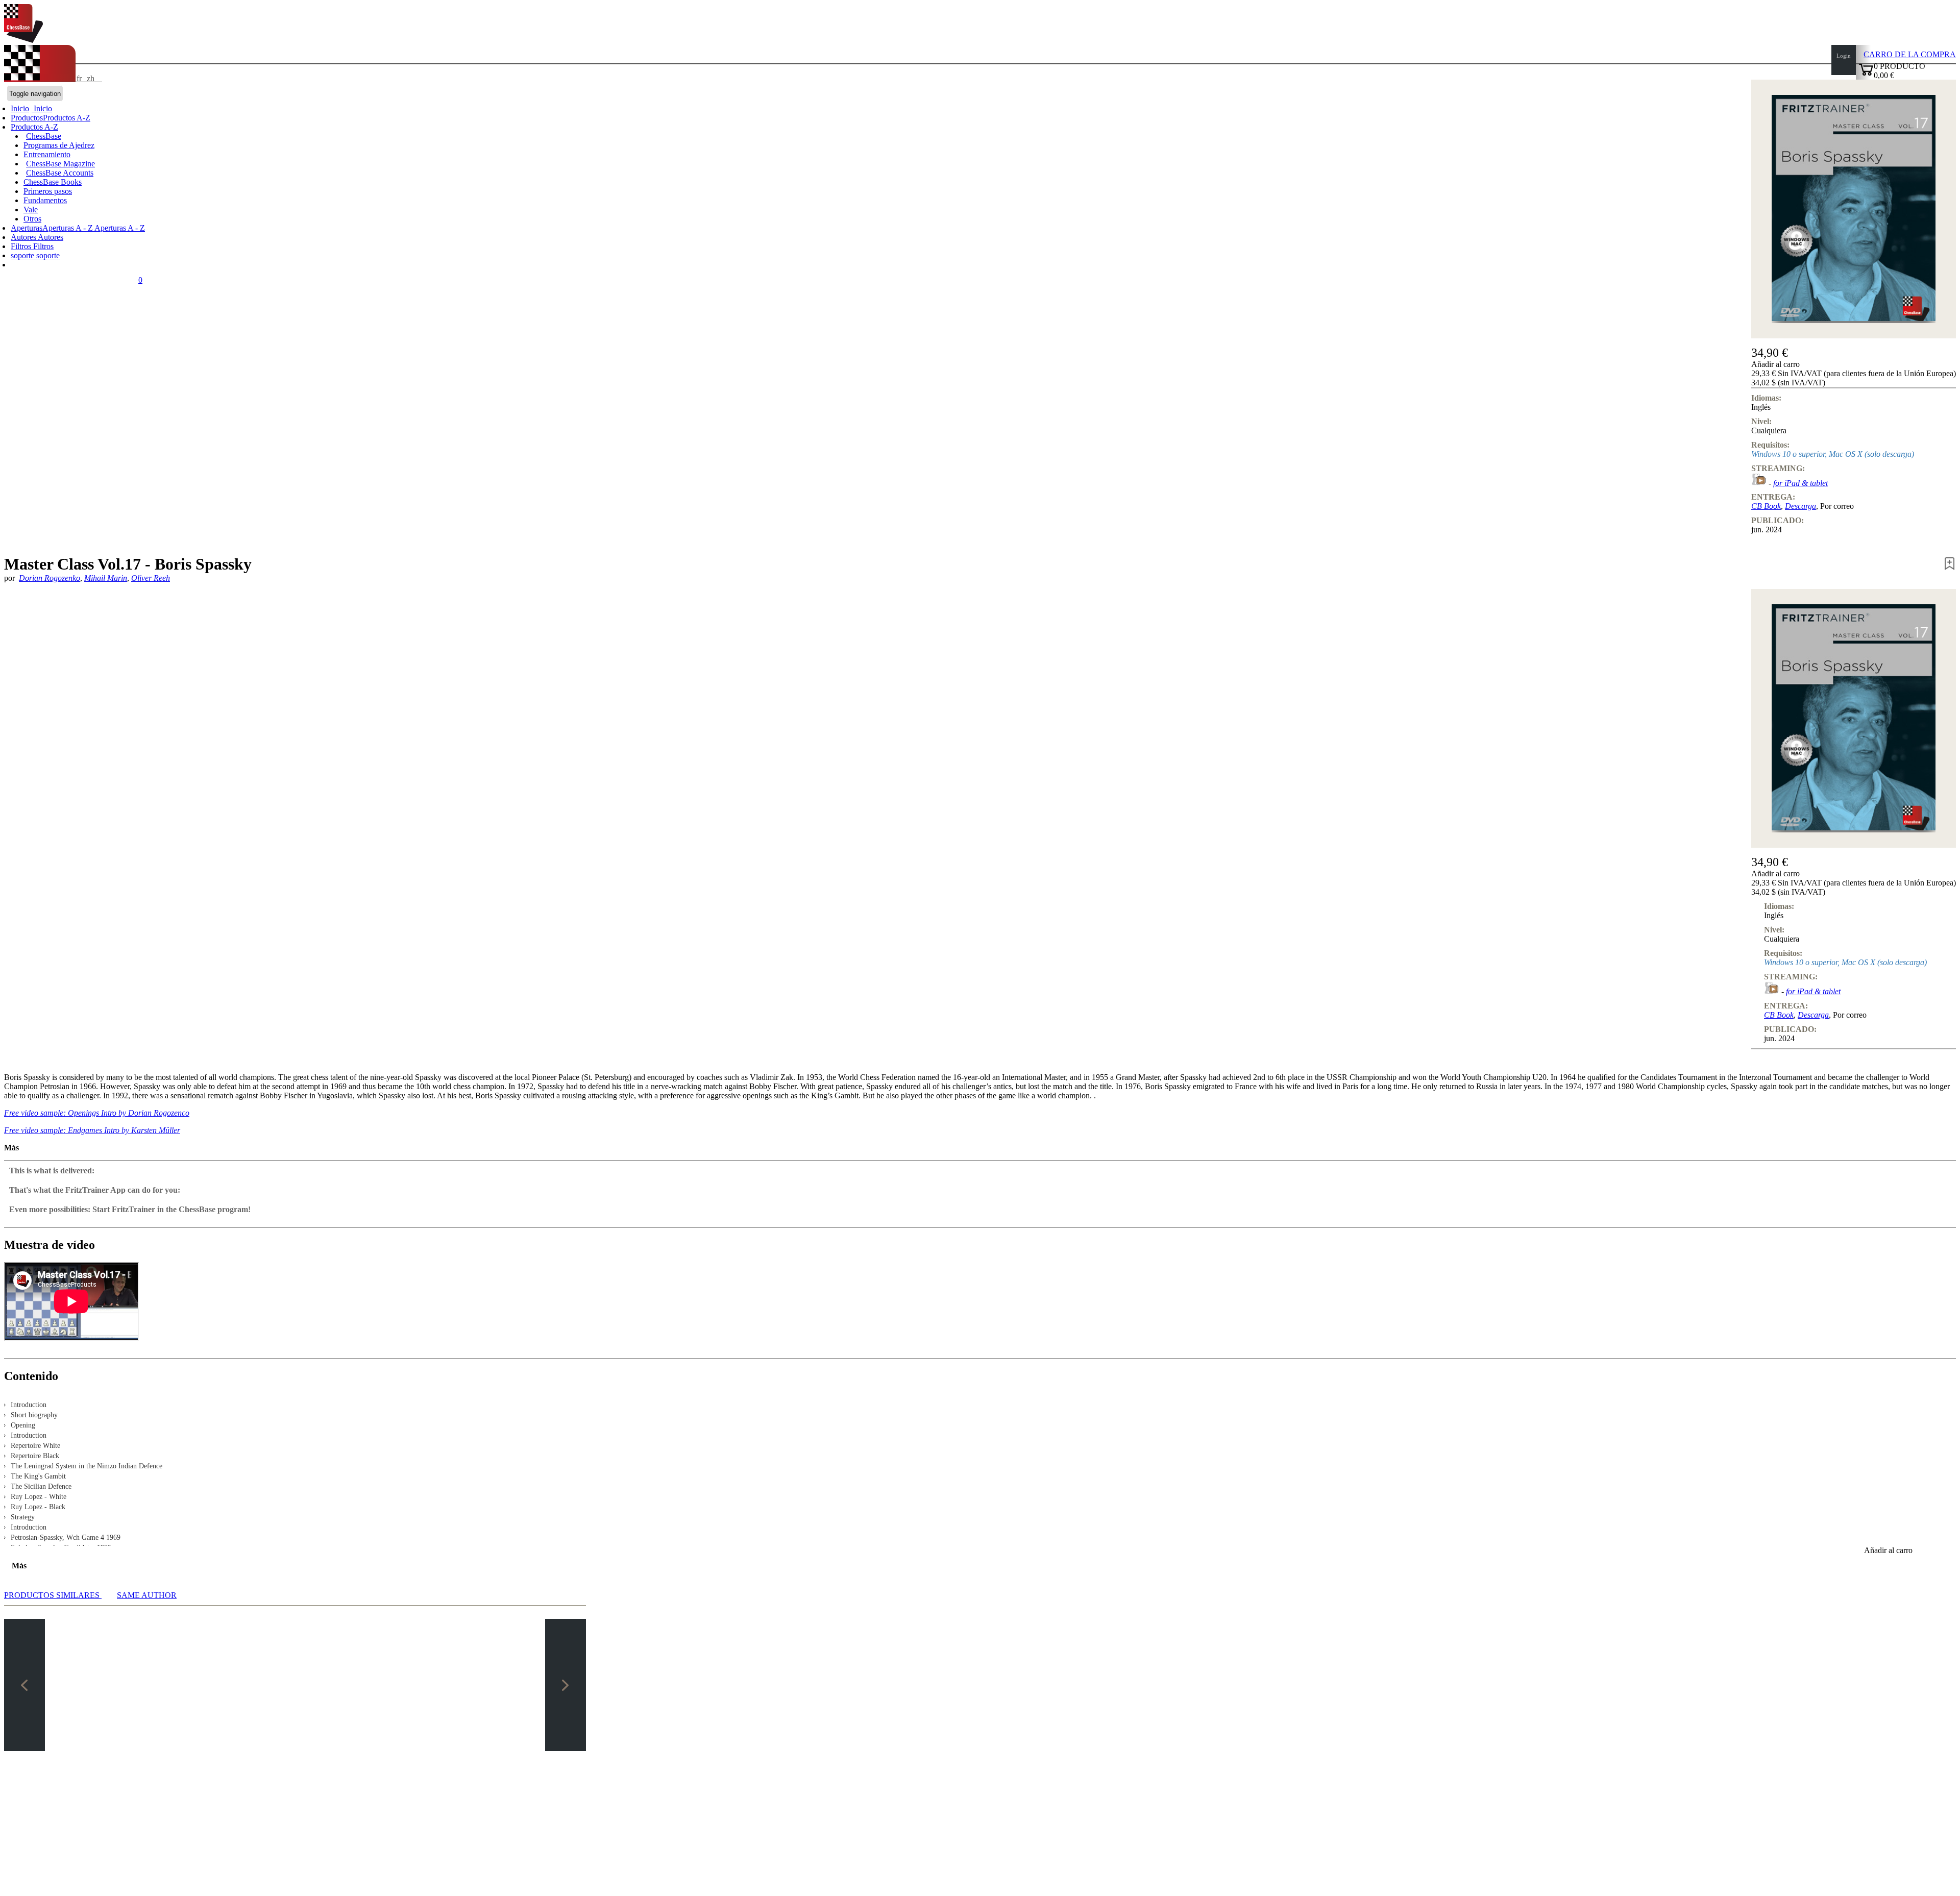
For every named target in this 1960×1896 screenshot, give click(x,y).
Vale (31, 210)
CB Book (1766, 506)
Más (11, 1148)
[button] (1854, 364)
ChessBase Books (53, 182)
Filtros (22, 246)
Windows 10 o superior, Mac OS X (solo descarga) (1833, 454)
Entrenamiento (47, 154)
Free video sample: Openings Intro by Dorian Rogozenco (97, 1113)
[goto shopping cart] (1866, 74)
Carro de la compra (1910, 54)
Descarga (1800, 506)
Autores (24, 237)
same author (147, 1595)
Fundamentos (45, 200)
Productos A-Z (34, 127)
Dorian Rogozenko (50, 578)
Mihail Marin (106, 578)
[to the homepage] (23, 40)
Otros (32, 219)
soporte (23, 255)
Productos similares (53, 1595)
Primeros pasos (48, 191)
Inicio (42, 108)
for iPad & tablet (1800, 483)
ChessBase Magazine (60, 164)
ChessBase (44, 136)
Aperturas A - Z (119, 228)
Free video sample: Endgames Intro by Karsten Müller (92, 1130)
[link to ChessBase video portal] (1759, 483)
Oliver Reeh (151, 578)
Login (1844, 56)
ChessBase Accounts (60, 173)
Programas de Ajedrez (59, 145)
